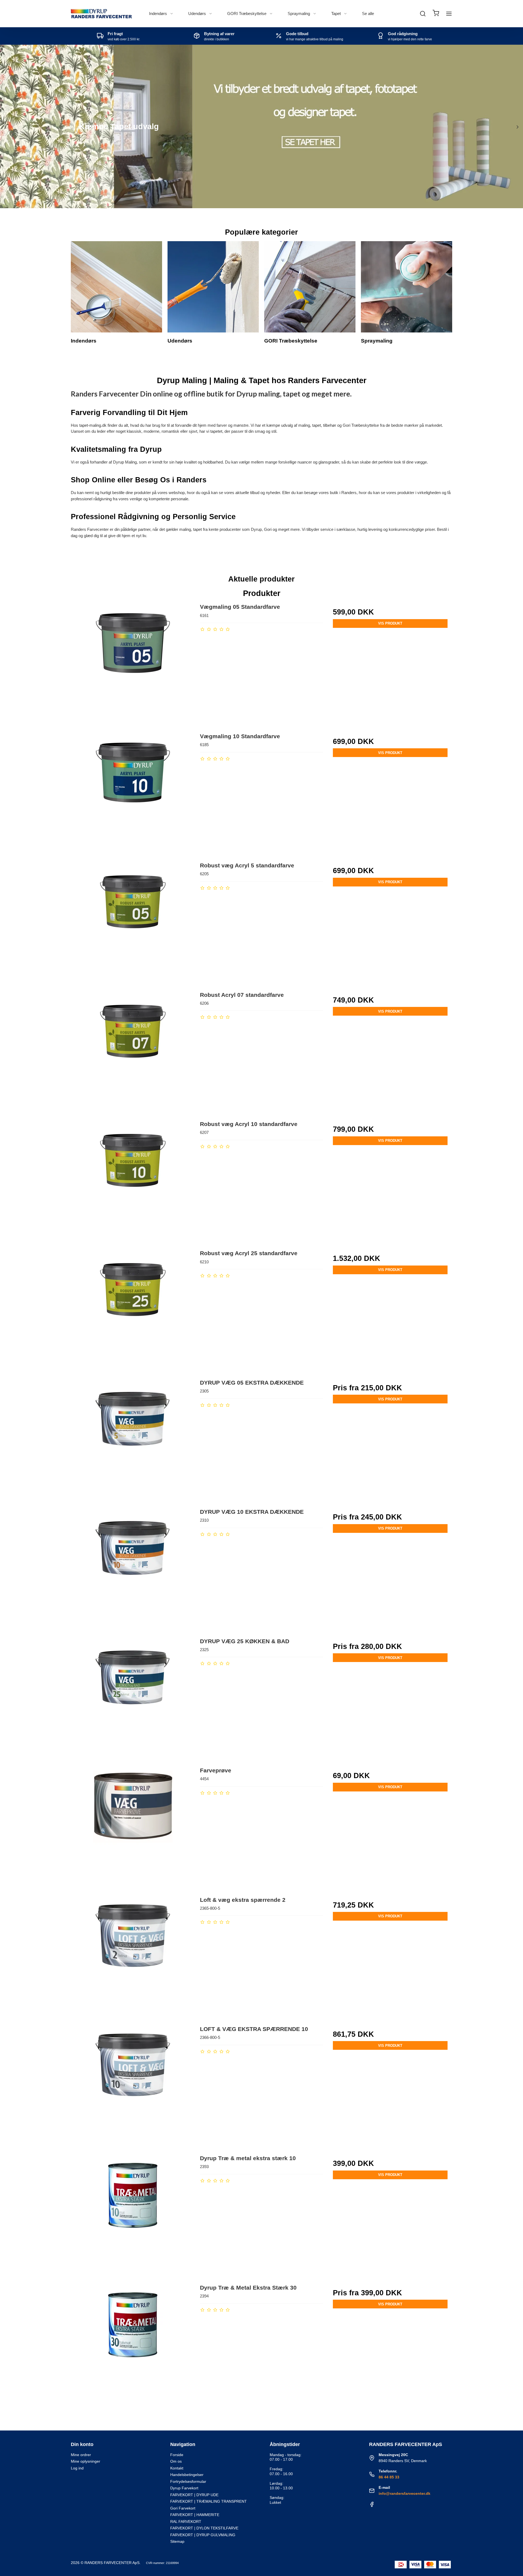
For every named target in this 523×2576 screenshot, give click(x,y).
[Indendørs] (116, 287)
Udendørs (197, 13)
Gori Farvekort (183, 2508)
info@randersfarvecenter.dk (405, 2493)
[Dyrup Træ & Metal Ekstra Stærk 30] (133, 2345)
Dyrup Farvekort (184, 2488)
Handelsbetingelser (187, 2475)
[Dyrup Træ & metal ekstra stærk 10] (133, 2216)
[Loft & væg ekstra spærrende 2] (133, 1958)
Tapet (336, 13)
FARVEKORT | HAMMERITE (195, 2515)
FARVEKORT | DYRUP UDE (194, 2495)
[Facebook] (372, 2506)
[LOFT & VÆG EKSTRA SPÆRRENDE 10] (133, 2087)
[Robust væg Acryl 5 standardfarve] (133, 923)
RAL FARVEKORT (186, 2521)
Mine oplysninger (86, 2461)
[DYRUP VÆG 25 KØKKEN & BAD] (133, 1699)
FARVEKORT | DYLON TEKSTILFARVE (204, 2528)
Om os (176, 2461)
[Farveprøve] (133, 1828)
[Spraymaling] (407, 287)
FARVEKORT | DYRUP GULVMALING (203, 2535)
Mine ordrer (81, 2455)
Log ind (77, 2468)
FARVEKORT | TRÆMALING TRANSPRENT (209, 2501)
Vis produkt (390, 623)
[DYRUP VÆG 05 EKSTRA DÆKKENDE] (133, 1440)
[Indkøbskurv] (436, 14)
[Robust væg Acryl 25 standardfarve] (133, 1311)
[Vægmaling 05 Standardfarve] (133, 665)
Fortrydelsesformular (188, 2481)
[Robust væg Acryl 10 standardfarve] (133, 1182)
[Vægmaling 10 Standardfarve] (133, 794)
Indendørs (158, 13)
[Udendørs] (213, 287)
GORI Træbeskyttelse (247, 13)
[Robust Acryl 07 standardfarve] (133, 1053)
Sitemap (177, 2541)
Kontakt (177, 2468)
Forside (177, 2455)
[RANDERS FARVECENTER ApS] (101, 14)
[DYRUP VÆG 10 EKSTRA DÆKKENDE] (133, 1569)
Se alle (368, 13)
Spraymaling (299, 13)
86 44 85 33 (389, 2477)
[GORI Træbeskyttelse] (310, 287)
